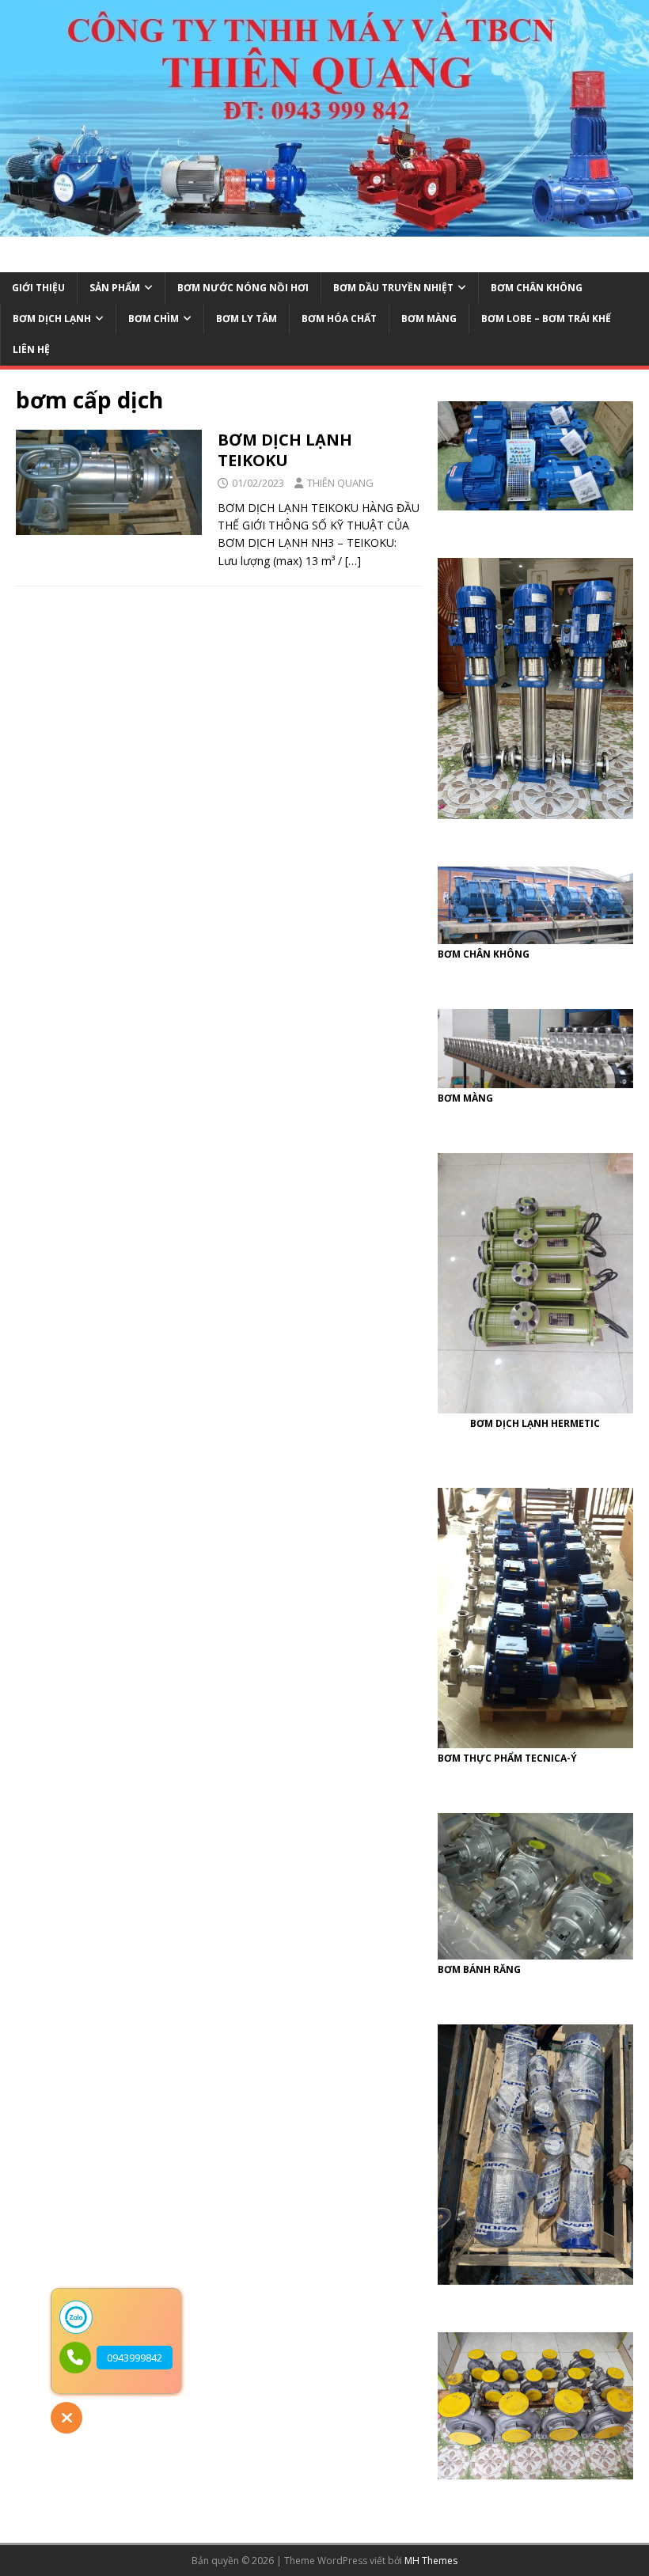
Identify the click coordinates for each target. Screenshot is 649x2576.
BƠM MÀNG (429, 319)
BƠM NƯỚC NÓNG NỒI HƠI (243, 288)
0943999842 (135, 2358)
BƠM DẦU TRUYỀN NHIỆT (393, 288)
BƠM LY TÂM (247, 319)
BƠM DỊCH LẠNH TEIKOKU (285, 450)
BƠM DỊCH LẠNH (52, 319)
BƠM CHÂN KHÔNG (537, 288)
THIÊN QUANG (340, 483)
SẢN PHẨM (115, 288)
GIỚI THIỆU (38, 288)
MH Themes (431, 2561)
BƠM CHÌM (154, 319)
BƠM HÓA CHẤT (339, 319)
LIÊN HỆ (31, 349)
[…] (353, 561)
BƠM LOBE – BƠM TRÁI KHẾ (546, 319)
